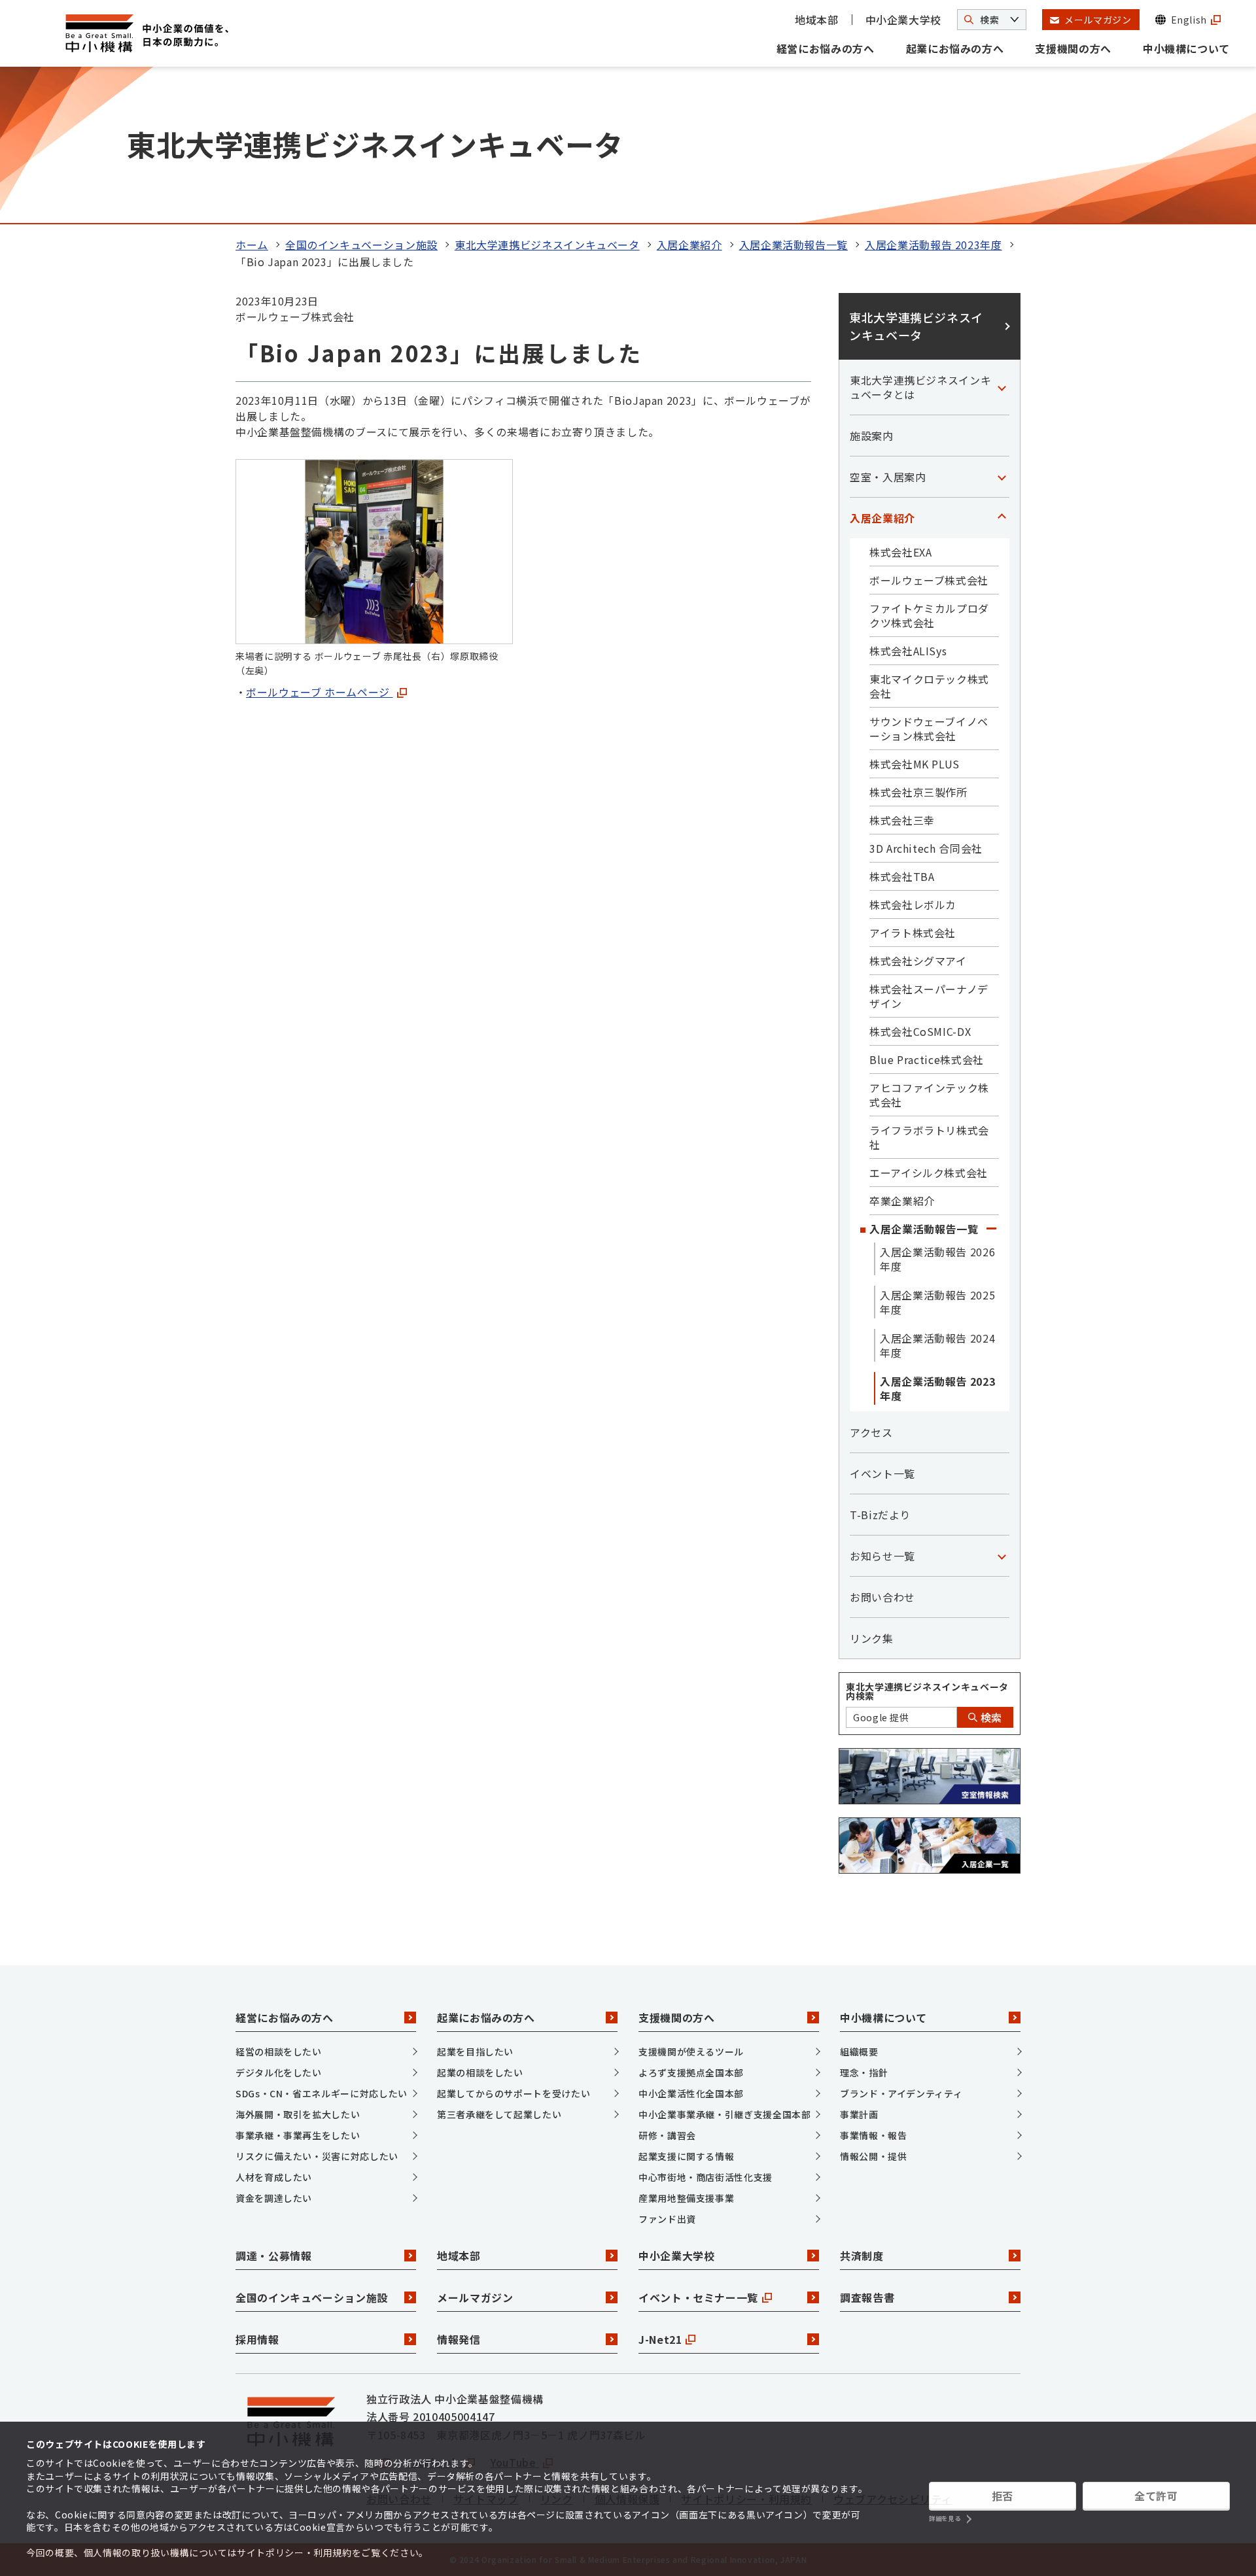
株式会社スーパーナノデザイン (929, 996)
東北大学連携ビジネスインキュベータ (547, 245)
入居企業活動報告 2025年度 (937, 1302)
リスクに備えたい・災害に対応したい (317, 2156)
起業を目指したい (475, 2052)
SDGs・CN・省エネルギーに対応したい (322, 2093)
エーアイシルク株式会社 (929, 1173)
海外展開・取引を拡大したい (298, 2114)
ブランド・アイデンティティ (901, 2093)
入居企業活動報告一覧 (794, 245)
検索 (990, 1717)
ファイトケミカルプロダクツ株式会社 (929, 615)
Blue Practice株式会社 (927, 1059)
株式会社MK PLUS (915, 764)
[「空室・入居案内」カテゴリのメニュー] (1002, 477)
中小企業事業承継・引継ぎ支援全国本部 (725, 2114)
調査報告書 (867, 2297)
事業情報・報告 (873, 2135)
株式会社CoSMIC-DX (920, 1031)
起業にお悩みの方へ (955, 48)
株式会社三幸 (902, 820)
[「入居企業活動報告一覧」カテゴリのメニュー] (991, 1229)
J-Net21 (660, 2339)
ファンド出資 (667, 2219)
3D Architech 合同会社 (926, 848)
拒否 (1003, 2496)
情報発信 (459, 2339)
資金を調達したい (274, 2198)
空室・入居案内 (888, 477)
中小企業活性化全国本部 (691, 2093)
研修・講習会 (667, 2135)
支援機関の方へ (1073, 48)
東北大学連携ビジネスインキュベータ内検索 (927, 1691)
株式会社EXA (900, 552)
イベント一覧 (882, 1473)
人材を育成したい (274, 2177)
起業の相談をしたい (480, 2072)
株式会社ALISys (908, 651)
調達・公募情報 (273, 2256)
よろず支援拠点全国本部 (691, 2072)
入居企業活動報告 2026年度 (937, 1259)
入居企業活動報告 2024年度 (937, 1345)
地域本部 (817, 20)
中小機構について (1186, 48)
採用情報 (257, 2339)
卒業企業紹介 (902, 1201)
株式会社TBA (902, 876)
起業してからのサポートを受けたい (514, 2093)
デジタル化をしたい (279, 2072)
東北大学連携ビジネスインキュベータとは (920, 387)
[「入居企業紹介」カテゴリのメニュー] (1002, 518)
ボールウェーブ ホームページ (320, 692)
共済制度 (862, 2256)
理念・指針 (864, 2072)
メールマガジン (475, 2297)
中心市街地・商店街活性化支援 (706, 2177)
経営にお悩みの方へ (826, 48)
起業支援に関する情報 (686, 2156)
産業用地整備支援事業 (686, 2198)
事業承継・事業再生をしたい (298, 2135)
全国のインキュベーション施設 (361, 245)
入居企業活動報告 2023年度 (933, 245)
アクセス (871, 1432)
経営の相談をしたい (279, 2052)
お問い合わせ (882, 1597)
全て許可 (1156, 2496)
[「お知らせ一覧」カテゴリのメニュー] (1002, 1556)
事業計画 (859, 2114)
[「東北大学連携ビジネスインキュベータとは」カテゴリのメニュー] (1002, 387)
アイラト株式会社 (913, 933)
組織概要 (859, 2052)
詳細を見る (945, 2519)
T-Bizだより (880, 1515)
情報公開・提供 (873, 2156)
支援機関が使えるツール (691, 2052)
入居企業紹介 (689, 245)
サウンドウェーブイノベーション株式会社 (929, 729)
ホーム (252, 245)
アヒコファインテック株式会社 (929, 1095)
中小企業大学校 (903, 20)
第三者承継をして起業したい (499, 2114)
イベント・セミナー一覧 (698, 2297)
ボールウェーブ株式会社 (929, 580)
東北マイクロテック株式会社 (929, 686)
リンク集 (872, 1638)
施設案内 (872, 436)
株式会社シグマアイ (918, 961)
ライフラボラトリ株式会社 (929, 1137)
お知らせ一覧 (882, 1556)
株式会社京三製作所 (918, 792)
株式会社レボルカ (913, 904)
